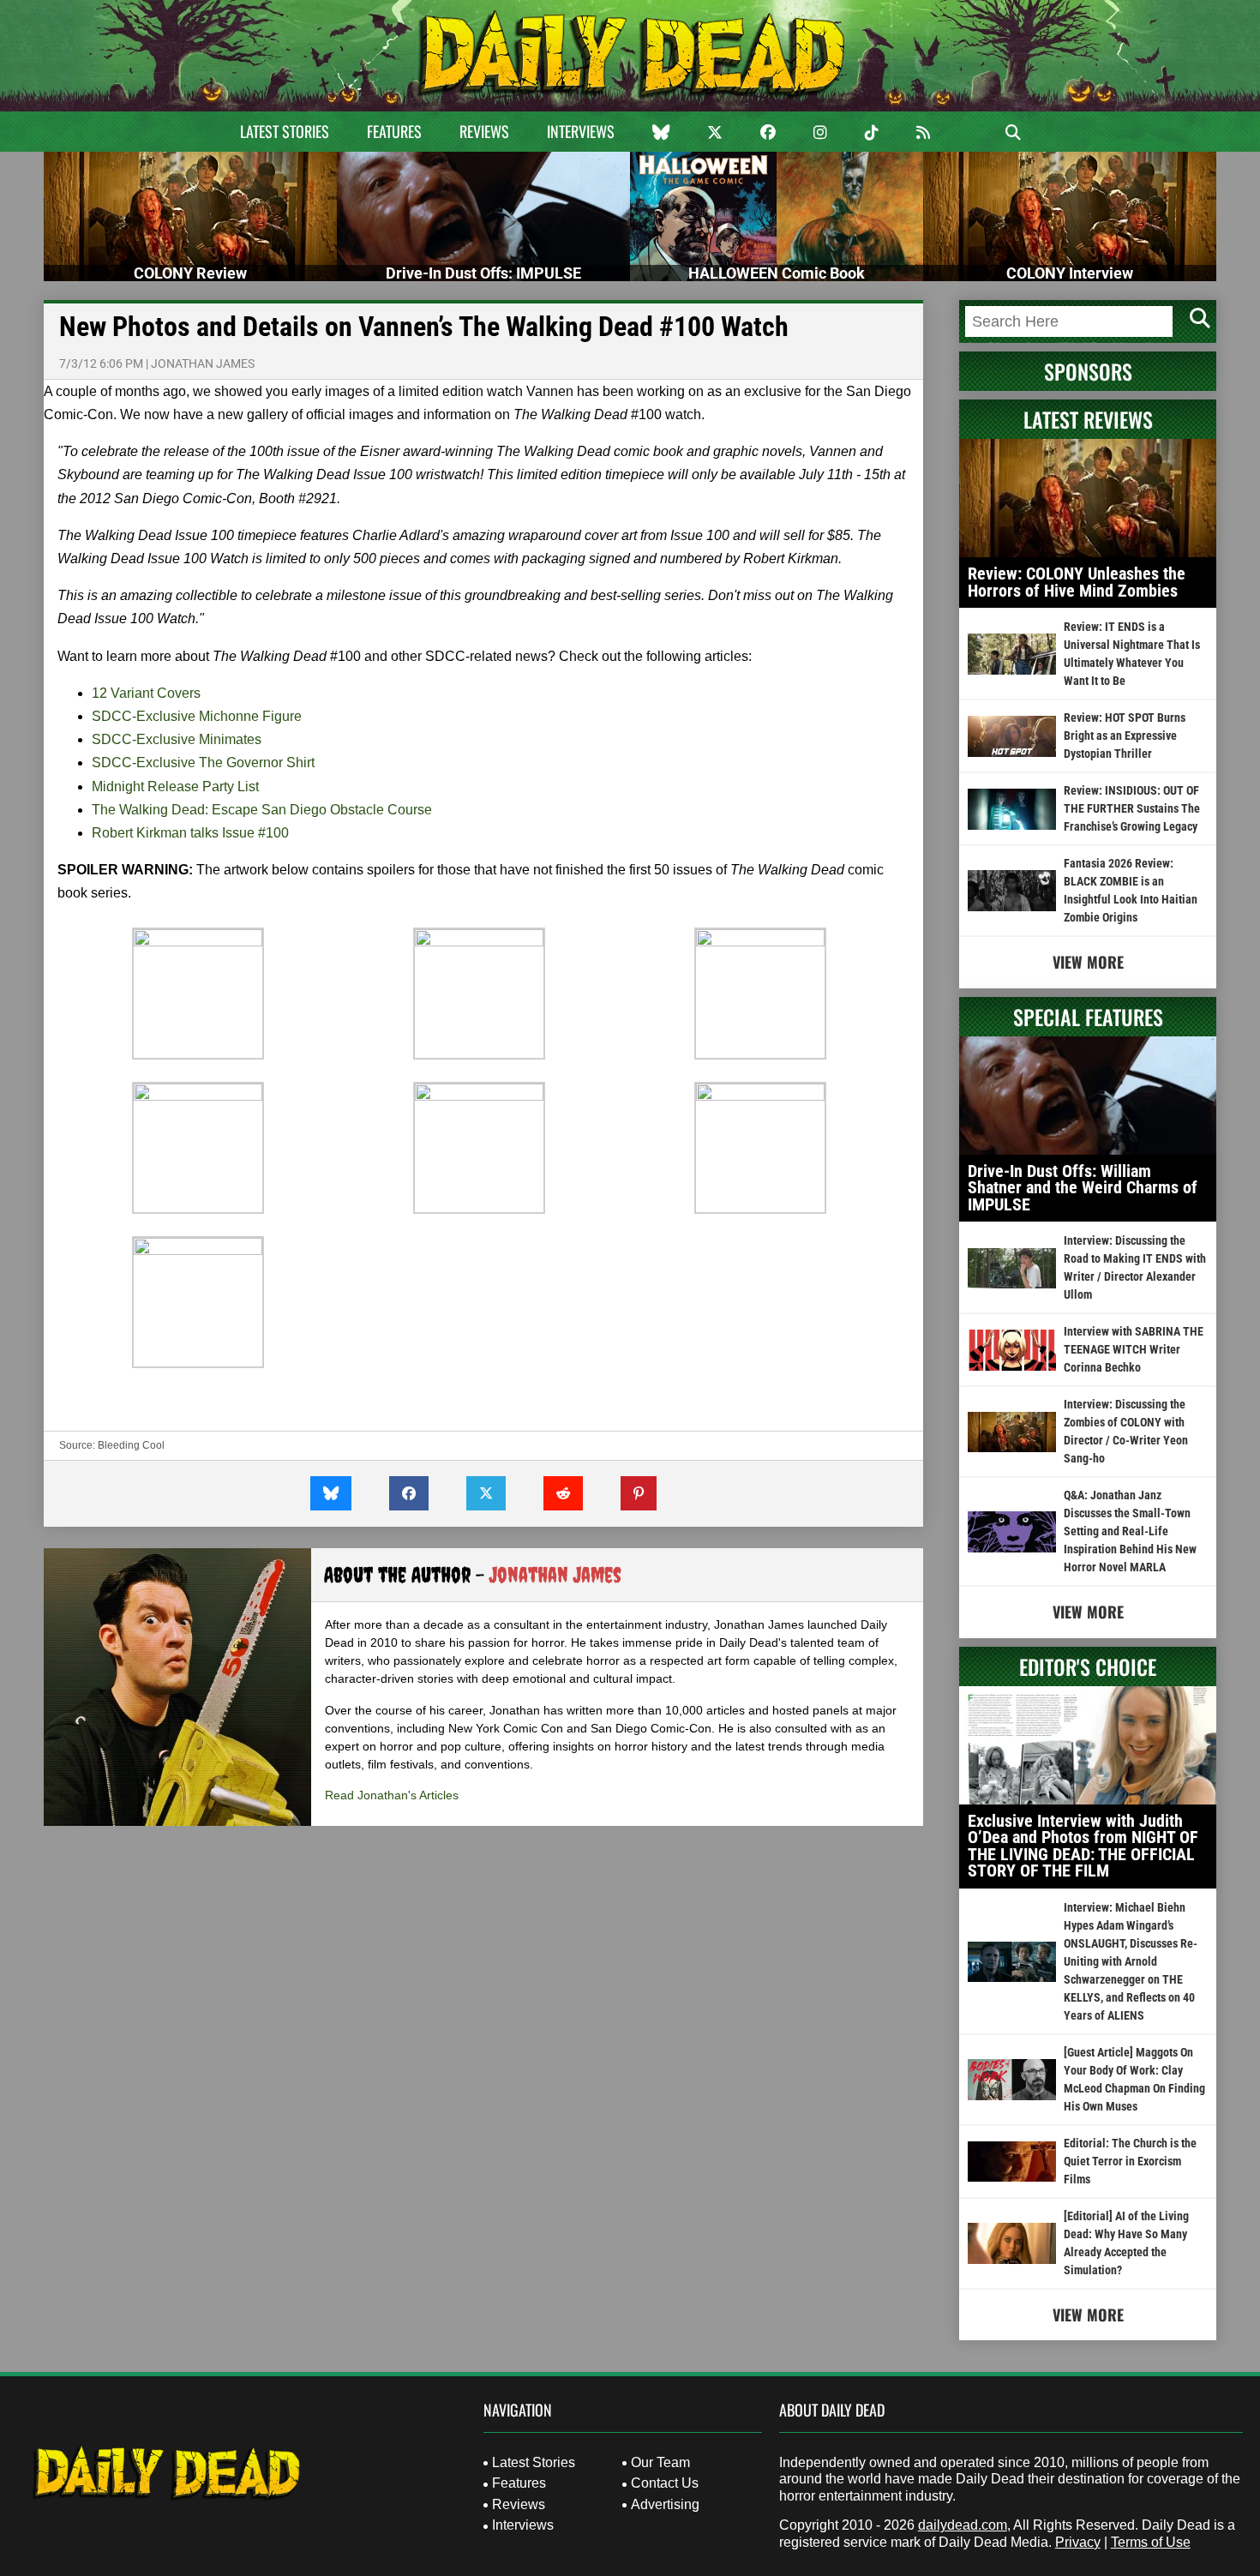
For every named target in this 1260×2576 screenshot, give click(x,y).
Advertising (665, 2504)
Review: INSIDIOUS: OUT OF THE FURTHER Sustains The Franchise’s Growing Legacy (1132, 808)
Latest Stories (285, 131)
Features (394, 131)
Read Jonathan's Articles (392, 1795)
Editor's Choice (1088, 1666)
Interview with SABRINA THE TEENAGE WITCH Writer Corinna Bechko (1134, 1349)
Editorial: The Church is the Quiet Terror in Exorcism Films (1130, 2161)
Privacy (1078, 2542)
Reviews (484, 131)
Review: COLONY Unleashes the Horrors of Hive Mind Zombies (1077, 582)
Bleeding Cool (131, 1445)
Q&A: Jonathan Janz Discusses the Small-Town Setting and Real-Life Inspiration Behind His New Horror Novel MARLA (1130, 1531)
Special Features (1088, 1017)
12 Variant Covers (146, 693)
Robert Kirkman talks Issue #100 (190, 833)
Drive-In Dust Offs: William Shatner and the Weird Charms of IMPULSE (1083, 1188)
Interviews (581, 131)
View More (1088, 962)
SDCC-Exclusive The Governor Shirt (203, 763)
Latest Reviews (1088, 419)
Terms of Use (1151, 2542)
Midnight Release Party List (175, 787)
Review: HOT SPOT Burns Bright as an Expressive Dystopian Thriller (1125, 736)
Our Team (660, 2462)
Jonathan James (203, 363)
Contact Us (665, 2483)
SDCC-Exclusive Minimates (177, 739)
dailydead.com (963, 2525)
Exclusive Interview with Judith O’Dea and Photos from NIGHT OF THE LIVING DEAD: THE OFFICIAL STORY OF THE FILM (1083, 1846)
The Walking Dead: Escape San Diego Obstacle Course (262, 810)
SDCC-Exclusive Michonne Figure (197, 716)
